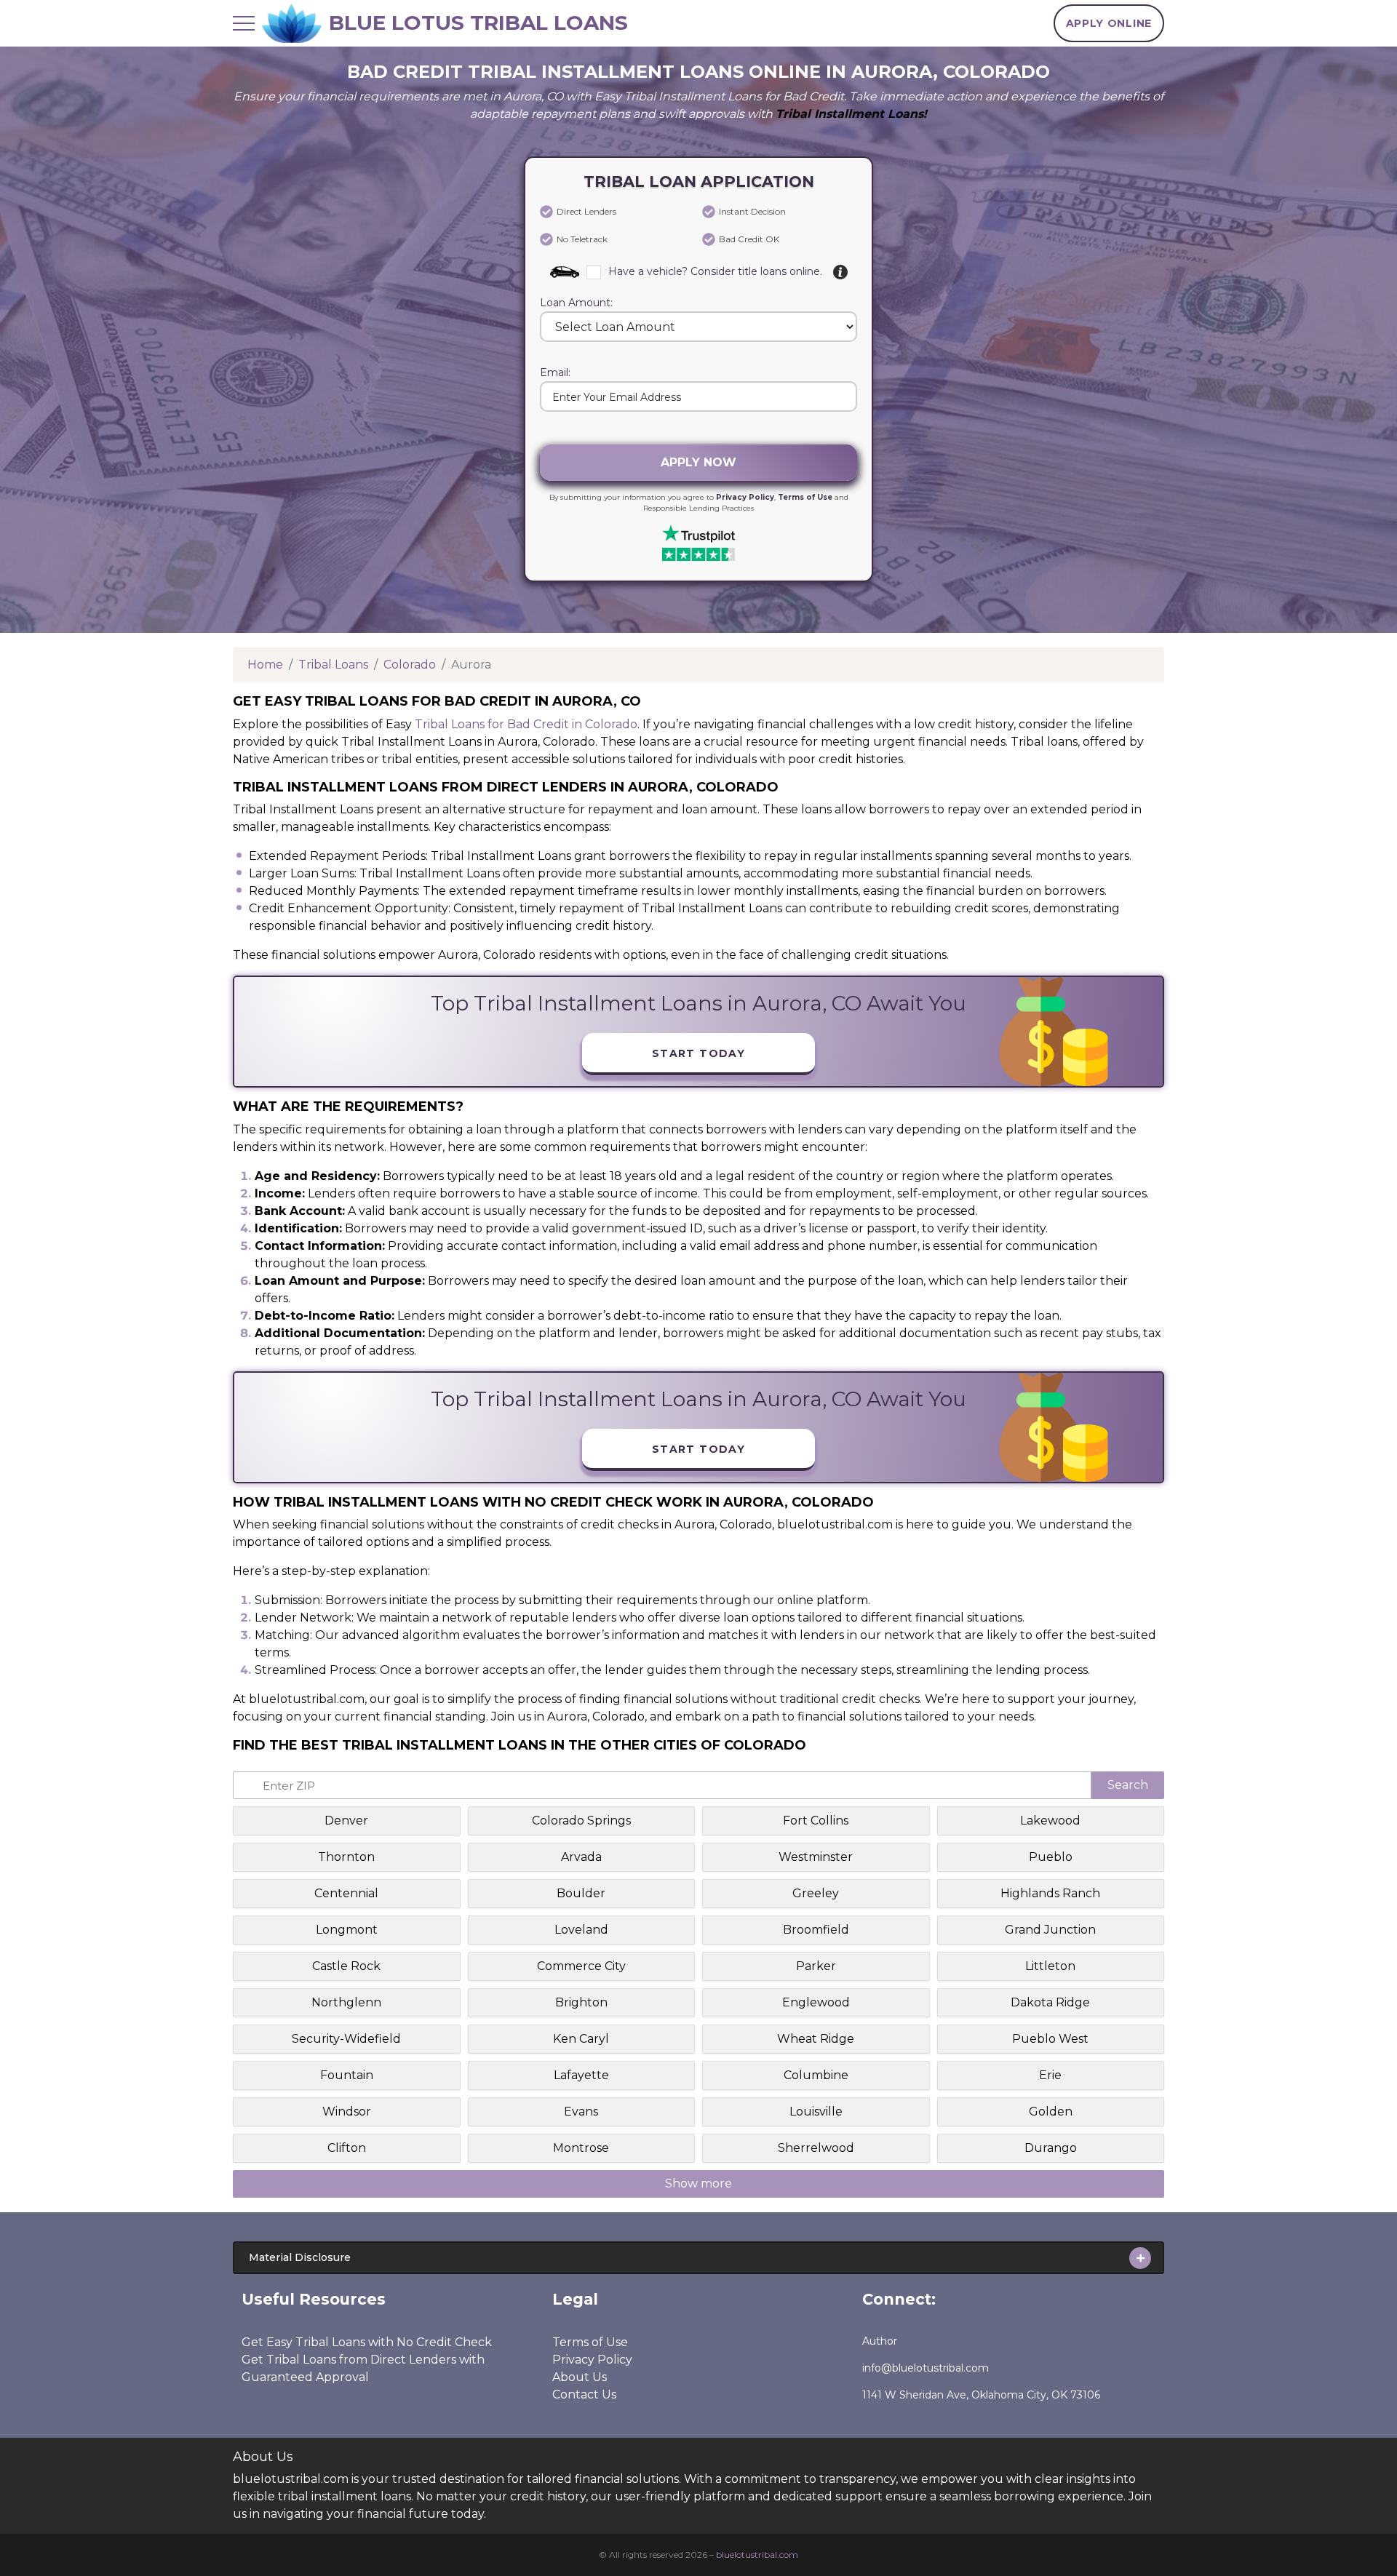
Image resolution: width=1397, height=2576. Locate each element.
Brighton (581, 2002)
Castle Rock (346, 1966)
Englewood (816, 2002)
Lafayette (581, 2075)
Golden (1051, 2112)
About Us (580, 2377)
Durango (1051, 2148)
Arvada (581, 1857)
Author (880, 2341)
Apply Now (698, 462)
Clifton (347, 2148)
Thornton (346, 1857)
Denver (346, 1821)
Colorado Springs (581, 1821)
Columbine (816, 2075)
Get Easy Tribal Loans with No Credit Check (367, 2342)
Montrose (581, 2148)
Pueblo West (1050, 2039)
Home (265, 665)
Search (1128, 1785)
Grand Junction (1050, 1930)
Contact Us (584, 2394)
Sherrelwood (816, 2148)
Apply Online (1109, 23)
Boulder (581, 1893)
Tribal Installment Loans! (851, 114)
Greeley (816, 1893)
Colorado (410, 665)
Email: (555, 373)
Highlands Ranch (1050, 1893)
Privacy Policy (745, 497)
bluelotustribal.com (757, 2555)
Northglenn (346, 2002)
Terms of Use (805, 497)
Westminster (816, 1857)
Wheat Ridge (816, 2039)
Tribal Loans (333, 665)
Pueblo (1051, 1857)
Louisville (816, 2112)
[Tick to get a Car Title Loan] (840, 272)
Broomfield (816, 1930)
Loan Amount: (576, 303)
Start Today (698, 1053)
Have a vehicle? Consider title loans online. (715, 271)
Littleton (1050, 1966)
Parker (816, 1966)
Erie (1050, 2075)
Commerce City (581, 1966)
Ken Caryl (581, 2039)
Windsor (347, 2112)
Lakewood (1050, 1821)
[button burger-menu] (244, 23)
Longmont (347, 1930)
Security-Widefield (346, 2039)
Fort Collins (816, 1821)
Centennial (346, 1893)
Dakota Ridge (1050, 2002)
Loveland (581, 1930)
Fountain (347, 2075)
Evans (581, 2112)
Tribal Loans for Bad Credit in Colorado (526, 724)
